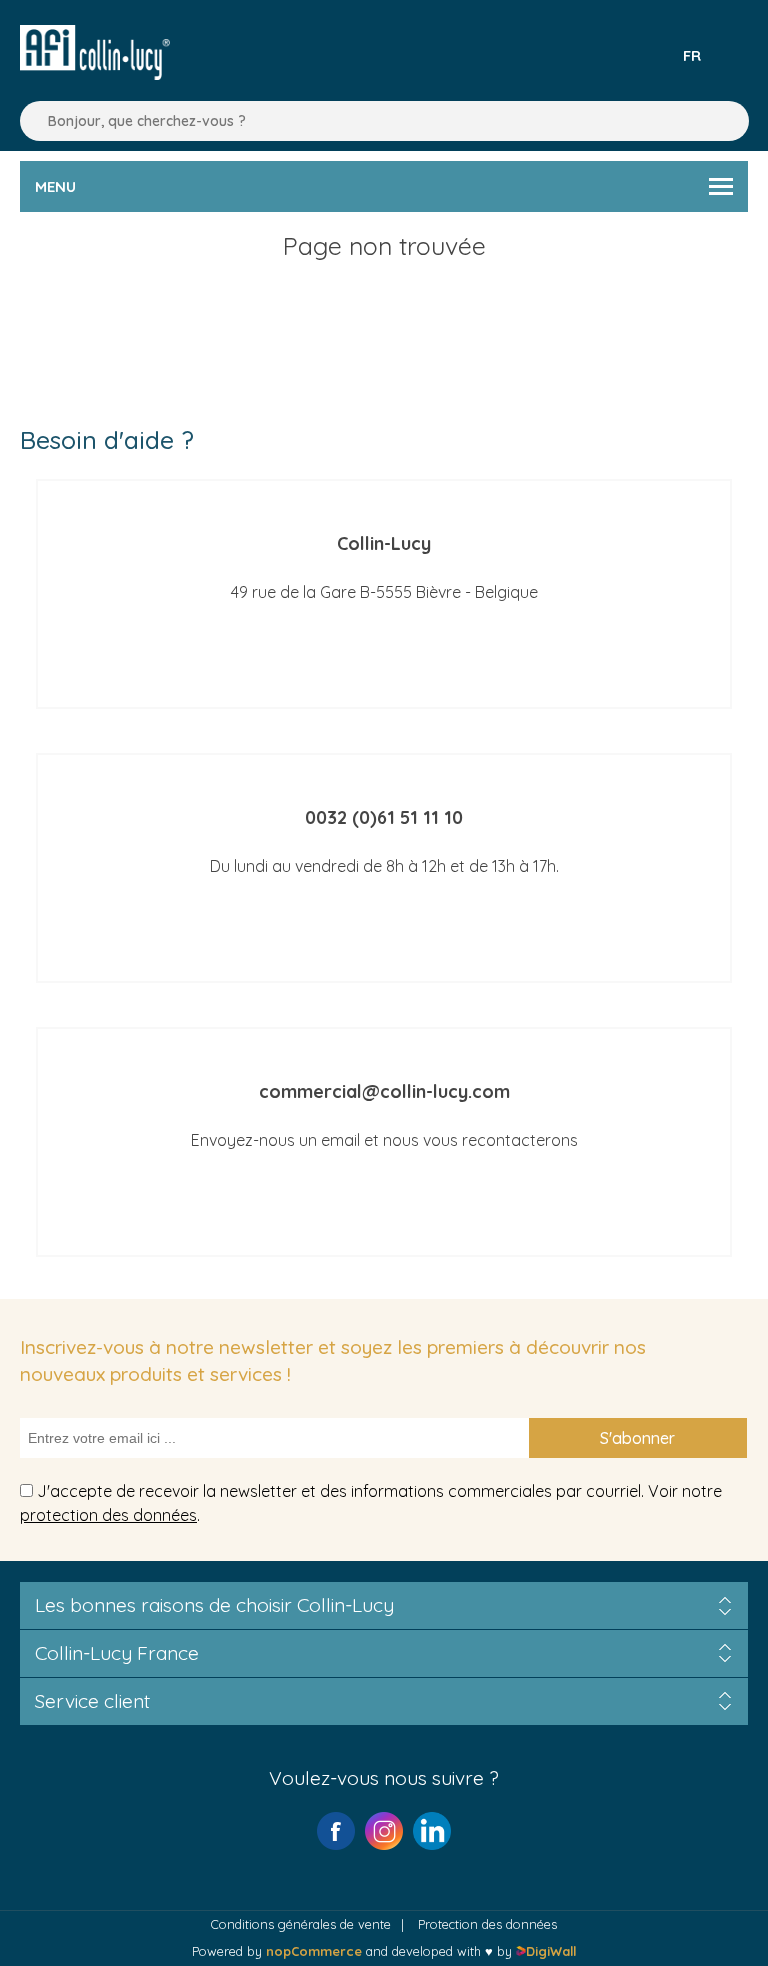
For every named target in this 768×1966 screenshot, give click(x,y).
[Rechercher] (30, 121)
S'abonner (637, 1438)
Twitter (432, 1831)
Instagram (384, 1831)
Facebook (336, 1831)
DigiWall (550, 1951)
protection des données (108, 1515)
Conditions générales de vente (301, 1924)
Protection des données (487, 1924)
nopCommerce (314, 1951)
